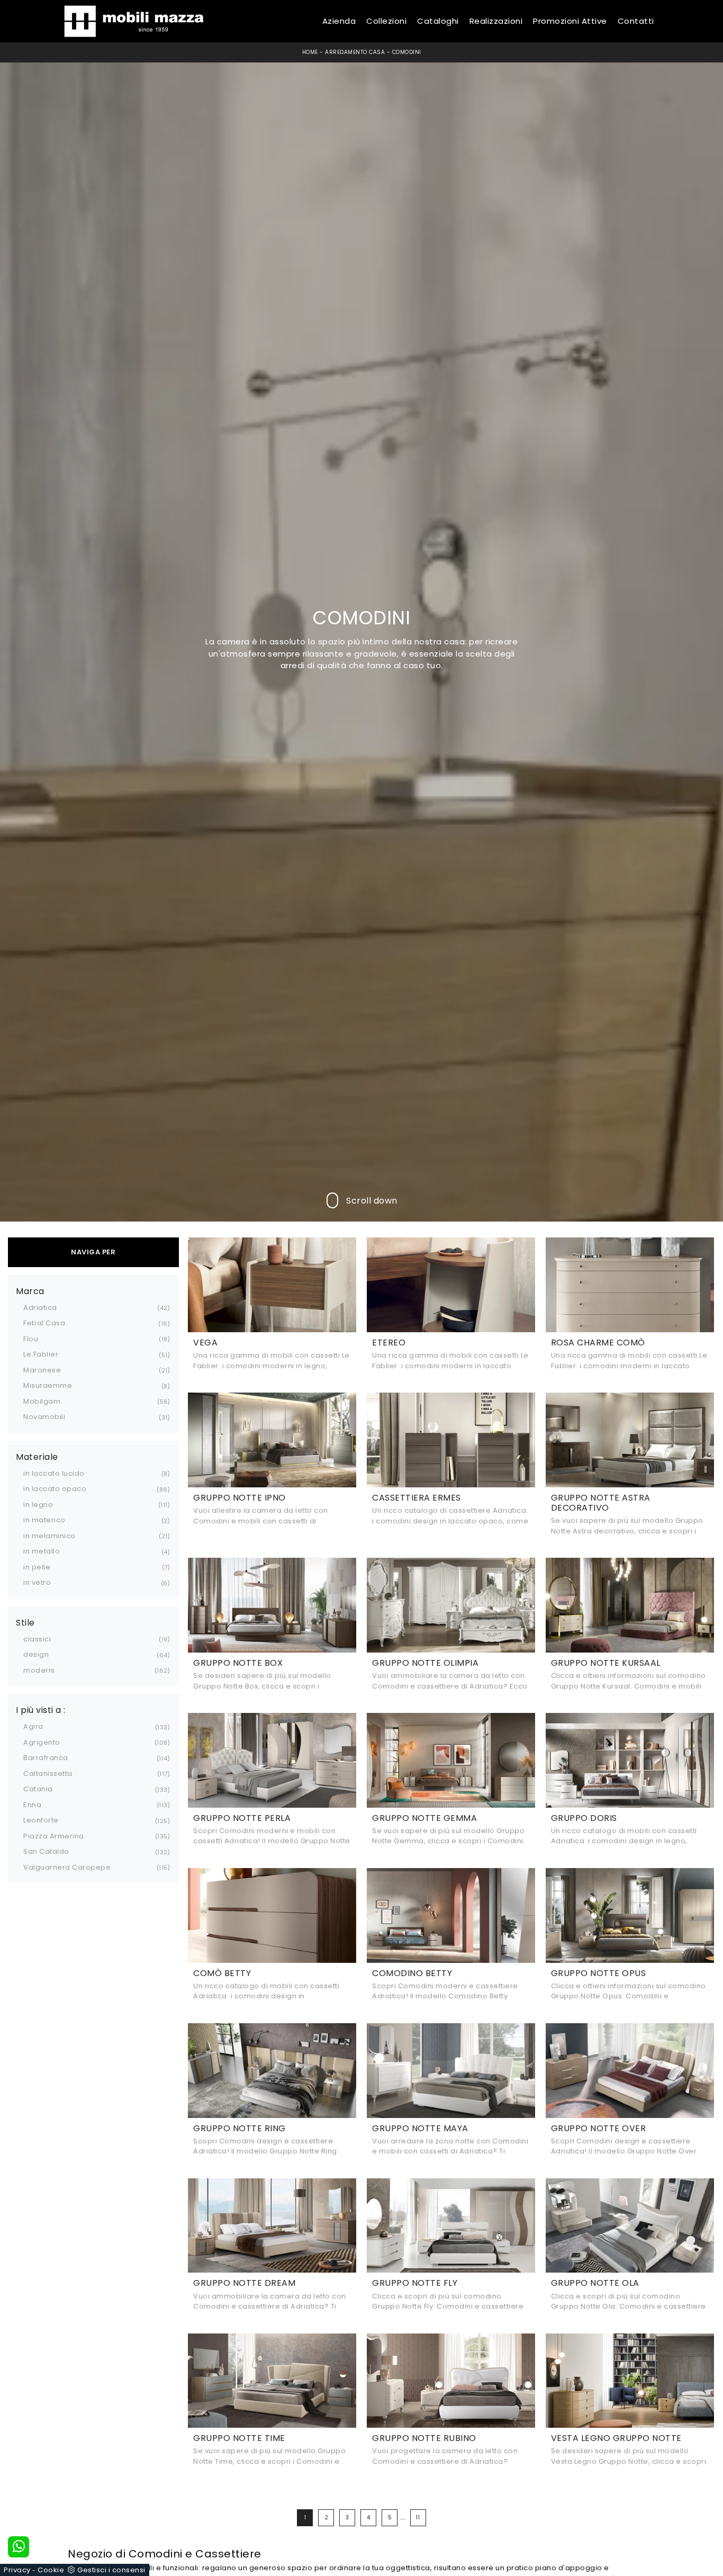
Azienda (339, 21)
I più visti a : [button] (41, 1710)
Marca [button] (30, 1291)
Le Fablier (41, 1354)
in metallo (42, 1551)
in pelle (37, 1567)
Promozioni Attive (570, 21)
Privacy (17, 2570)
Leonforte (41, 1820)
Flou (31, 1339)
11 (418, 2517)
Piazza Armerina (54, 1836)
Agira (33, 1726)
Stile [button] (25, 1623)
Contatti (636, 21)
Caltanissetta (48, 1774)
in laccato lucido (54, 1473)
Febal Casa (44, 1323)
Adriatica (40, 1308)
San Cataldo (46, 1851)
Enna (32, 1805)
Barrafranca (46, 1758)
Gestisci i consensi (111, 2570)
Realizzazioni (496, 21)
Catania (38, 1789)
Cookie (51, 2570)
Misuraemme (48, 1385)
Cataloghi (438, 21)
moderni (39, 1670)
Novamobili (44, 1417)
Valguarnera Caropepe (67, 1867)
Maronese (42, 1370)
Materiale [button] (37, 1457)
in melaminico (49, 1536)
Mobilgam (42, 1401)
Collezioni (386, 21)
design (36, 1654)
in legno (38, 1505)
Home (310, 52)
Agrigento (42, 1742)
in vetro (37, 1582)
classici (37, 1639)
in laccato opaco (55, 1489)
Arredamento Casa (355, 52)
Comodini (407, 52)
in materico (44, 1520)
